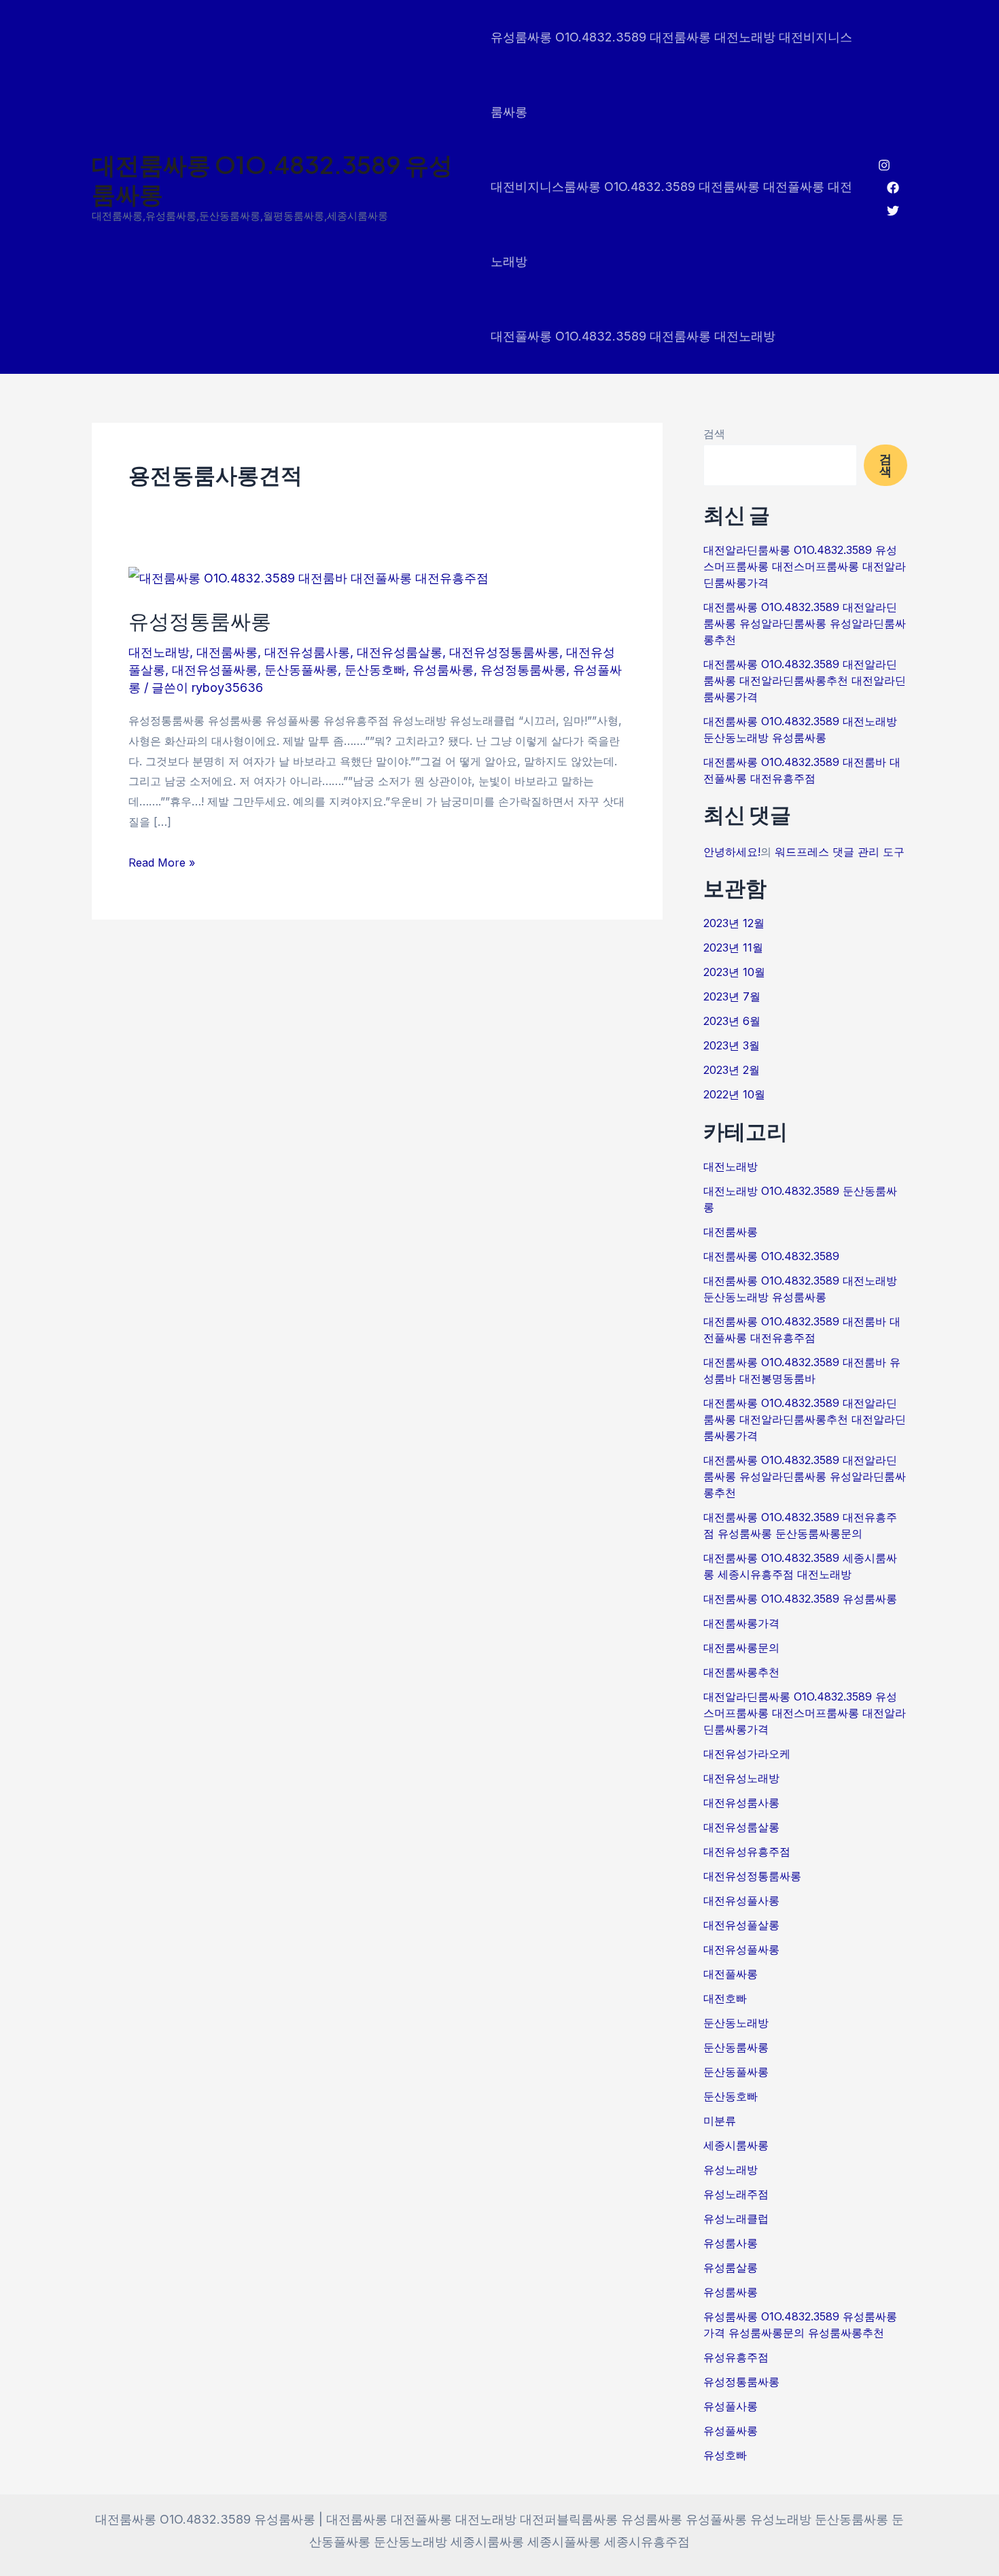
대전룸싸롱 (227, 652)
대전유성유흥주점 (747, 1851)
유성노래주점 (736, 2194)
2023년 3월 (732, 1045)
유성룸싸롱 (443, 670)
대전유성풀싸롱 (215, 670)
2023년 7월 (732, 996)
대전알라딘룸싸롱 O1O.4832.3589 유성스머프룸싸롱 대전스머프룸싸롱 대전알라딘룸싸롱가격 (805, 566)
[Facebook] (893, 188)
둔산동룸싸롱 (736, 2047)
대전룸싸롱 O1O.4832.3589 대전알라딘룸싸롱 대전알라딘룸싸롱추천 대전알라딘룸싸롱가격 (805, 680)
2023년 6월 (732, 1021)
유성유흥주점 (736, 2357)
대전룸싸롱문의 (741, 1648)
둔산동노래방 (736, 2023)
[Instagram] (884, 165)
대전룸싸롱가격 (741, 1623)
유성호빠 (725, 2455)
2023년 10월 (734, 972)
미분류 (720, 2121)
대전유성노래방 (741, 1778)
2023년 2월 (732, 1070)
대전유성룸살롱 (400, 652)
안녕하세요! (732, 852)
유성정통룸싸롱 (200, 621)
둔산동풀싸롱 (301, 670)
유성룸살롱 (731, 2267)
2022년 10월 (734, 1094)
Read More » (162, 861)
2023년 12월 (734, 923)
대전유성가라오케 (747, 1754)
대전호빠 (725, 1998)
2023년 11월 (733, 947)
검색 (714, 434)
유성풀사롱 (731, 2406)
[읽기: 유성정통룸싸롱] (309, 577)
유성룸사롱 (731, 2243)
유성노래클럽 (736, 2218)
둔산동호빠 (375, 670)
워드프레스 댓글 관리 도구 (840, 852)
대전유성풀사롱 (741, 1900)
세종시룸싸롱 (736, 2145)
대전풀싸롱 (731, 1974)
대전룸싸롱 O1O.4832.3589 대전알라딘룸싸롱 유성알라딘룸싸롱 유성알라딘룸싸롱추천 (805, 623)
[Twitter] (893, 211)
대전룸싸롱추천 (741, 1672)
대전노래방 (159, 652)
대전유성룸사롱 (307, 652)
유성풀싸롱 (731, 2431)
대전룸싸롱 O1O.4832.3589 (771, 1256)
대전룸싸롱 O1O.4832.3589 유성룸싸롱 (272, 179)
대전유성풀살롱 (741, 1925)
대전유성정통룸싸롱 (504, 652)
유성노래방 (731, 2170)
